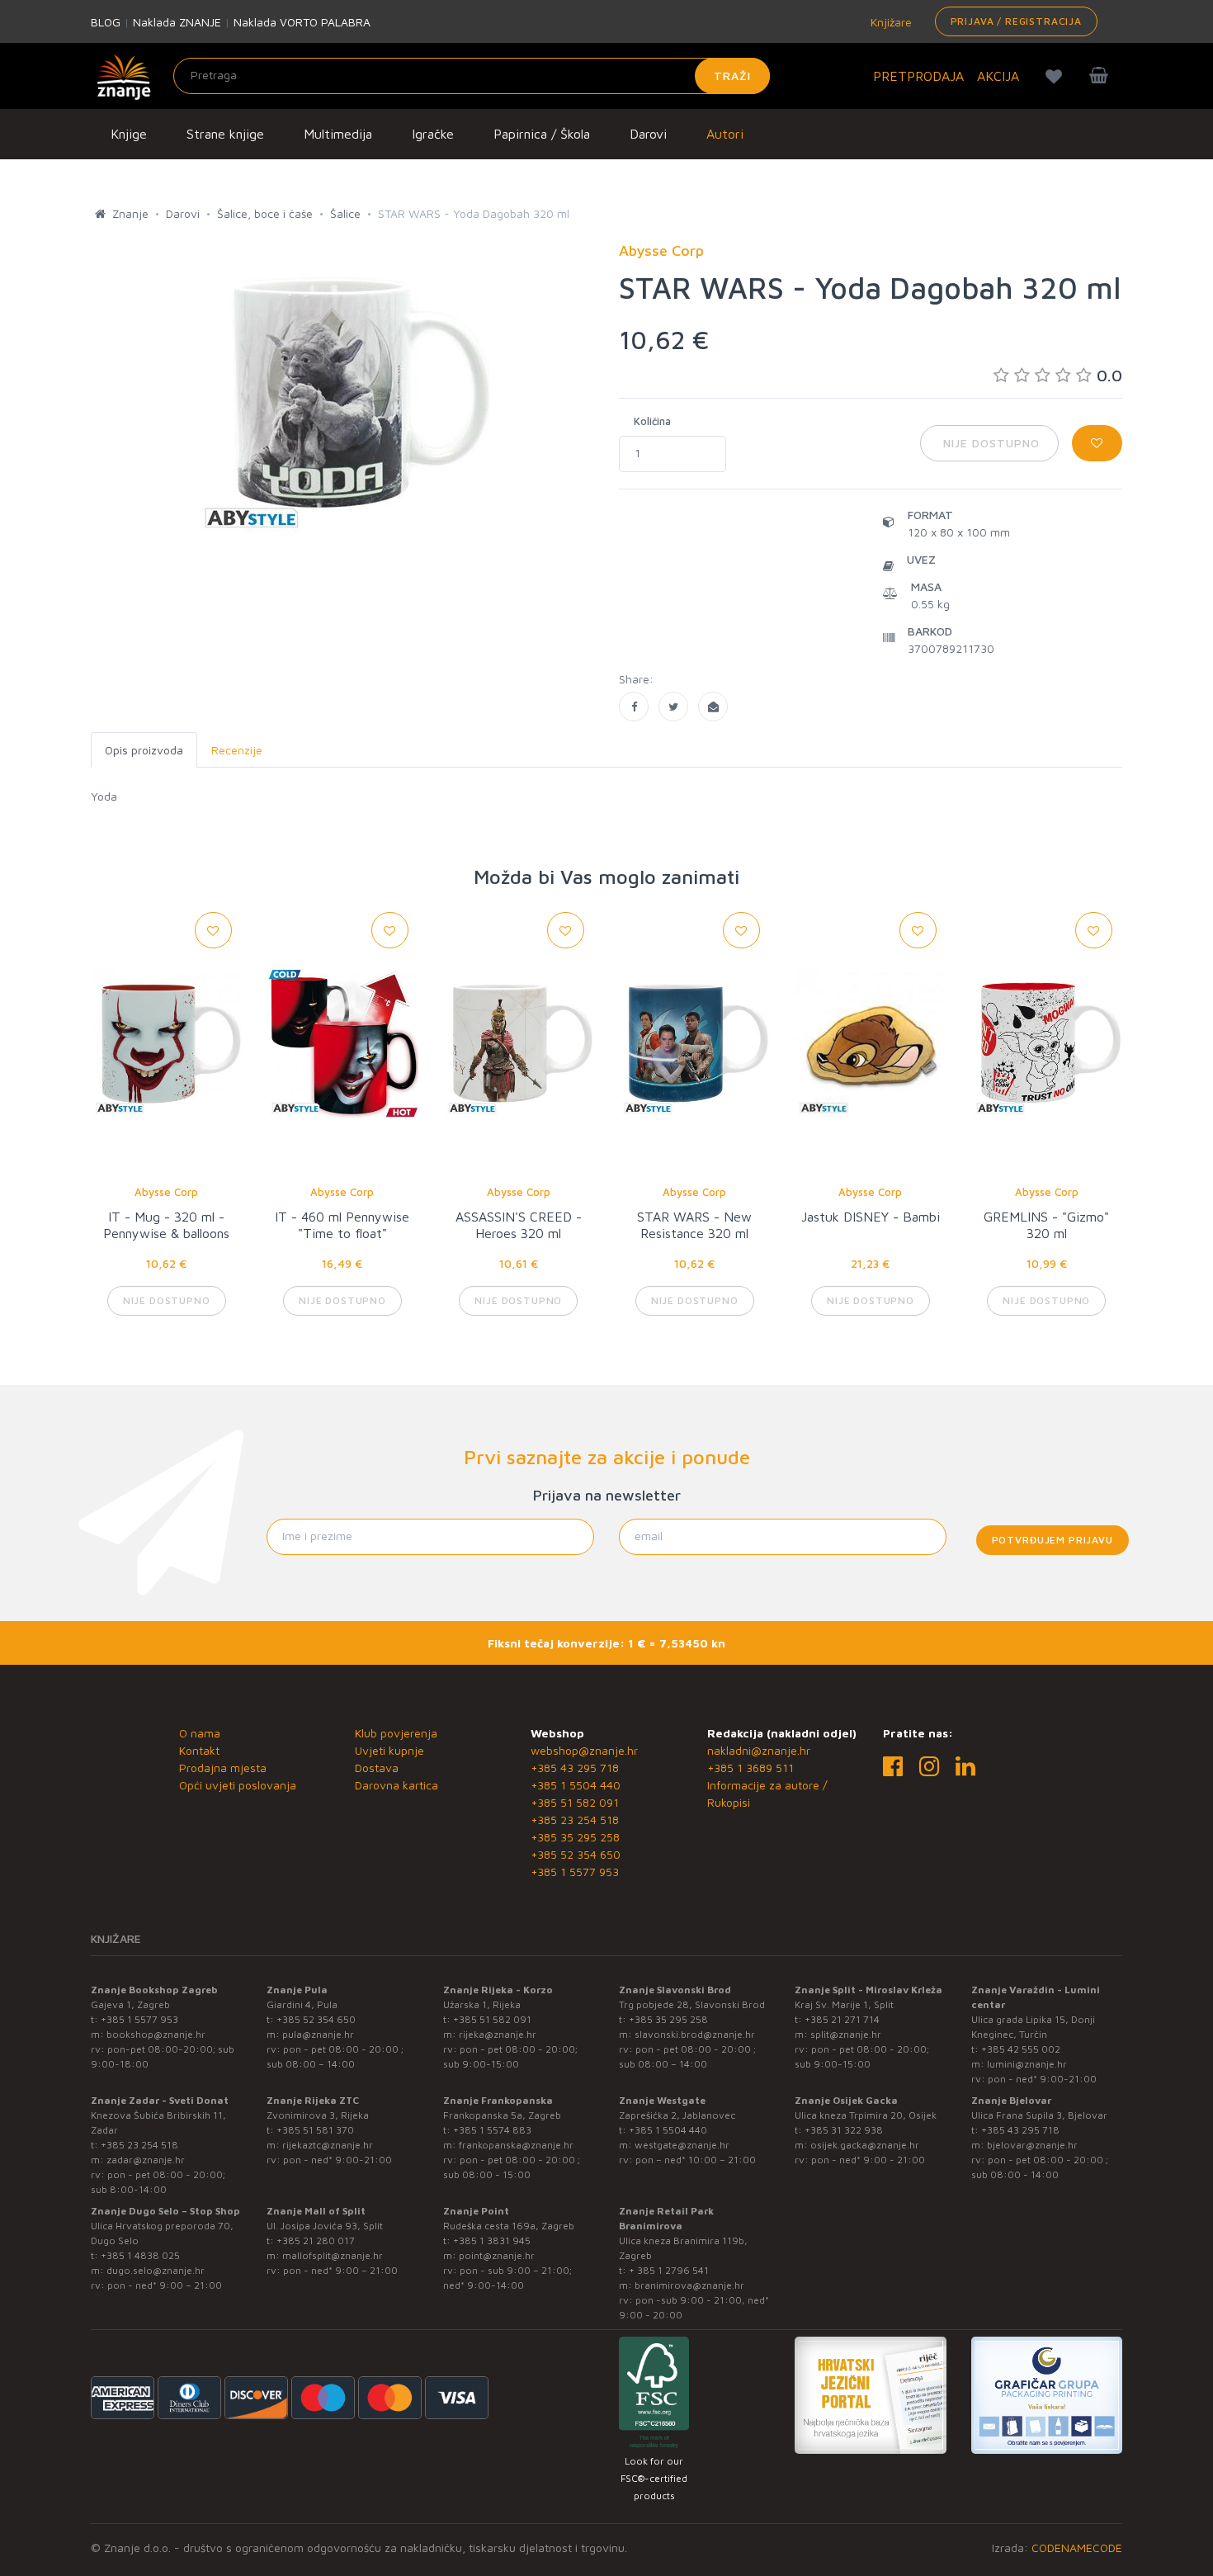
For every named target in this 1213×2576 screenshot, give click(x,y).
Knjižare (890, 22)
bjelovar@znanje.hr (1032, 2145)
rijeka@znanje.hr (498, 2034)
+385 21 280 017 (316, 2240)
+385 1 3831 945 (492, 2240)
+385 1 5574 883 (492, 2130)
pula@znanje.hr (318, 2034)
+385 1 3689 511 (750, 1768)
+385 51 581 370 (315, 2130)
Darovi (648, 134)
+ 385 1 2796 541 (669, 2270)
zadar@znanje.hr (146, 2160)
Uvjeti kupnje (389, 1750)
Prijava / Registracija (1016, 21)
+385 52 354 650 (576, 1854)
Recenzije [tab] (237, 750)
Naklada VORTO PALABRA (302, 22)
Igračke (433, 134)
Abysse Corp (166, 1192)
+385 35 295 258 (575, 1837)
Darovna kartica (396, 1785)
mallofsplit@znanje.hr (333, 2255)
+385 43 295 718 (575, 1768)
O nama (200, 1733)
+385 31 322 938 (844, 2130)
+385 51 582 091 (575, 1802)
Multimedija (338, 134)
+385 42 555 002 (1021, 2049)
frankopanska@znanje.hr (516, 2145)
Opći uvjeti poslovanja (238, 1785)
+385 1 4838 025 (140, 2255)
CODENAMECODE (1077, 2548)
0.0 (1109, 375)
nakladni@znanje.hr (759, 1750)
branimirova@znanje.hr (689, 2285)
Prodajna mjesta (223, 1768)
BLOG (106, 22)
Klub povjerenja (396, 1733)
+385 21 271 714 (842, 2019)
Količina (652, 421)
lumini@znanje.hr (1027, 2064)
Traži (732, 76)
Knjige (129, 134)
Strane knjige (225, 134)
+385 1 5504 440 (576, 1785)
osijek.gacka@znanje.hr (865, 2145)
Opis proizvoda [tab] (144, 750)
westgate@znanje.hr (682, 2145)
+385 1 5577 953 (575, 1872)
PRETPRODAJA (918, 76)
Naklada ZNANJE (177, 22)
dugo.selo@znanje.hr (156, 2270)
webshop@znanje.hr (584, 1750)
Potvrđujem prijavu (1053, 1540)
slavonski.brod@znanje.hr (695, 2034)
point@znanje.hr (497, 2255)
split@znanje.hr (846, 2034)
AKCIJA (998, 76)
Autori (725, 134)
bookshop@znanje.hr (156, 2034)
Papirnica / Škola (542, 134)
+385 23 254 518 (575, 1820)
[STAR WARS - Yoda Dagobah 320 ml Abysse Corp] (634, 707)
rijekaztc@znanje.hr (328, 2145)
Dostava (377, 1768)
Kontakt (199, 1750)
